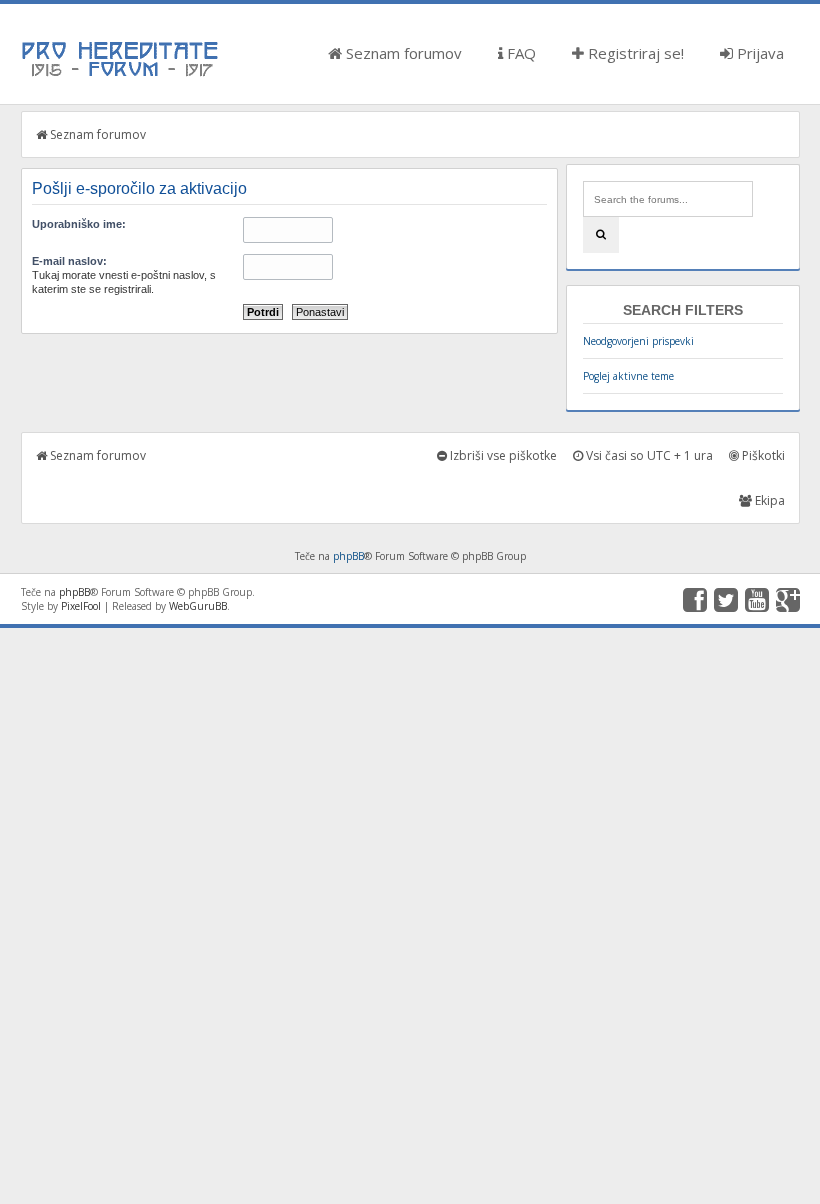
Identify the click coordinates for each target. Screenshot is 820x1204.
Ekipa (768, 500)
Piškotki (762, 455)
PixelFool (81, 606)
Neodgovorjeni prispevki (638, 341)
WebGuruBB (198, 606)
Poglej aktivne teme (628, 376)
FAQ (519, 53)
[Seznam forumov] (121, 75)
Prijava (758, 53)
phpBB (348, 556)
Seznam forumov (402, 53)
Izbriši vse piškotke (502, 455)
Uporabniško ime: (79, 224)
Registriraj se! (634, 53)
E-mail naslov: (69, 261)
